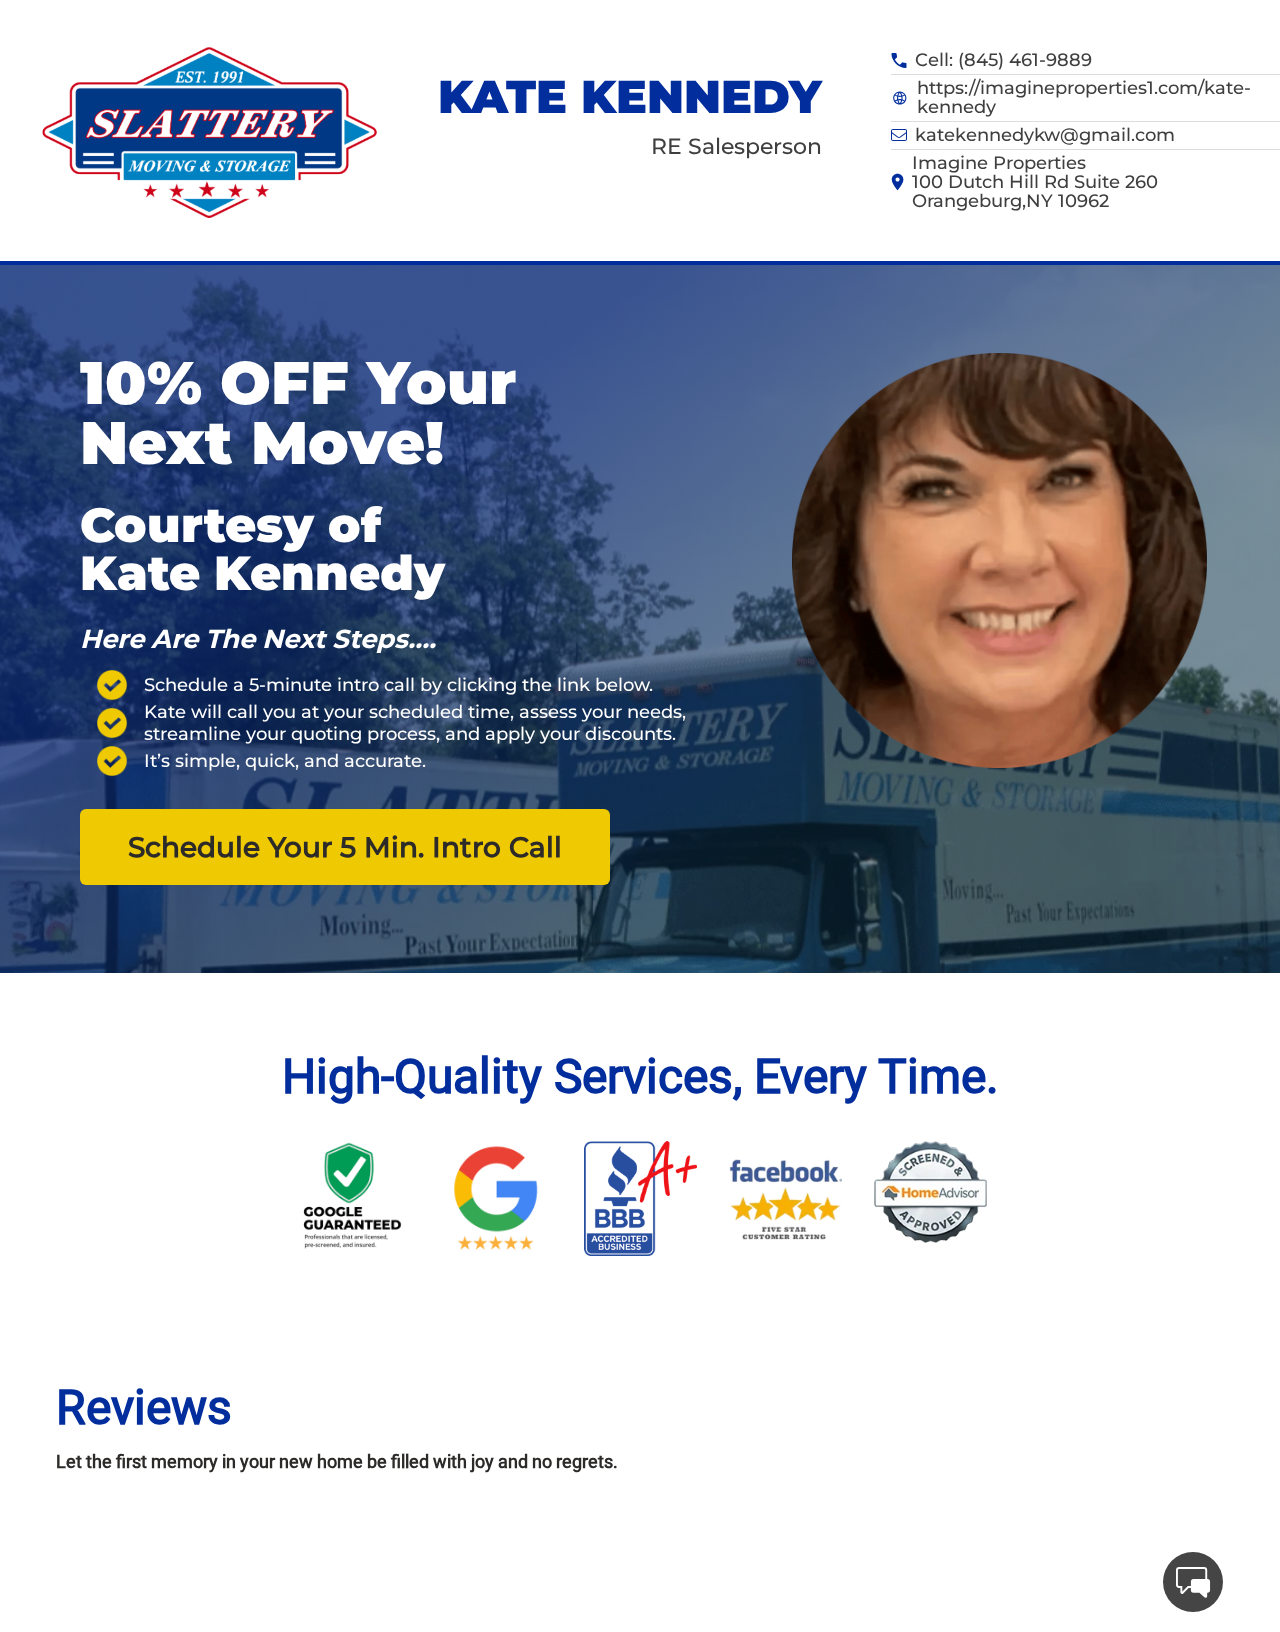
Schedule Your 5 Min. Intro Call (345, 847)
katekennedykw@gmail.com (1045, 135)
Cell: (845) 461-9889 (1003, 60)
